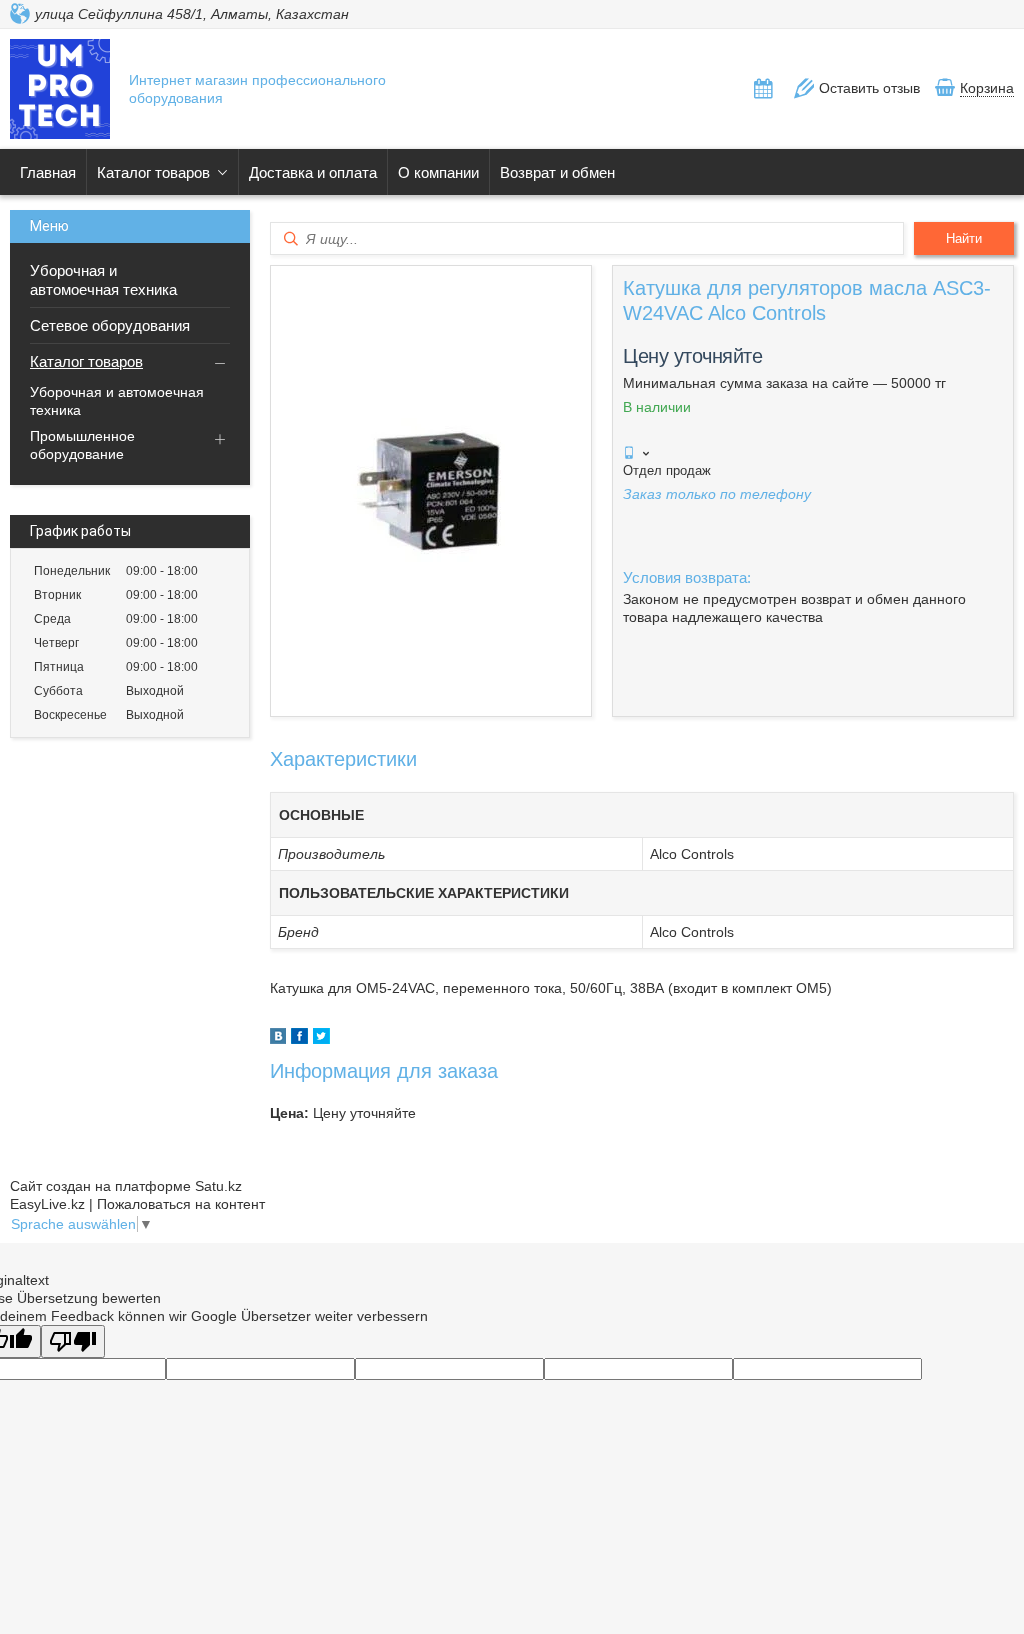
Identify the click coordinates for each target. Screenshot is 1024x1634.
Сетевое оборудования (110, 325)
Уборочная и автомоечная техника (103, 280)
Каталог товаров (153, 172)
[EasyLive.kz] (60, 91)
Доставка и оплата (313, 172)
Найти (964, 238)
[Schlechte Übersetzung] (73, 1341)
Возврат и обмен (557, 172)
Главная (48, 172)
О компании (438, 172)
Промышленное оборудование (82, 445)
